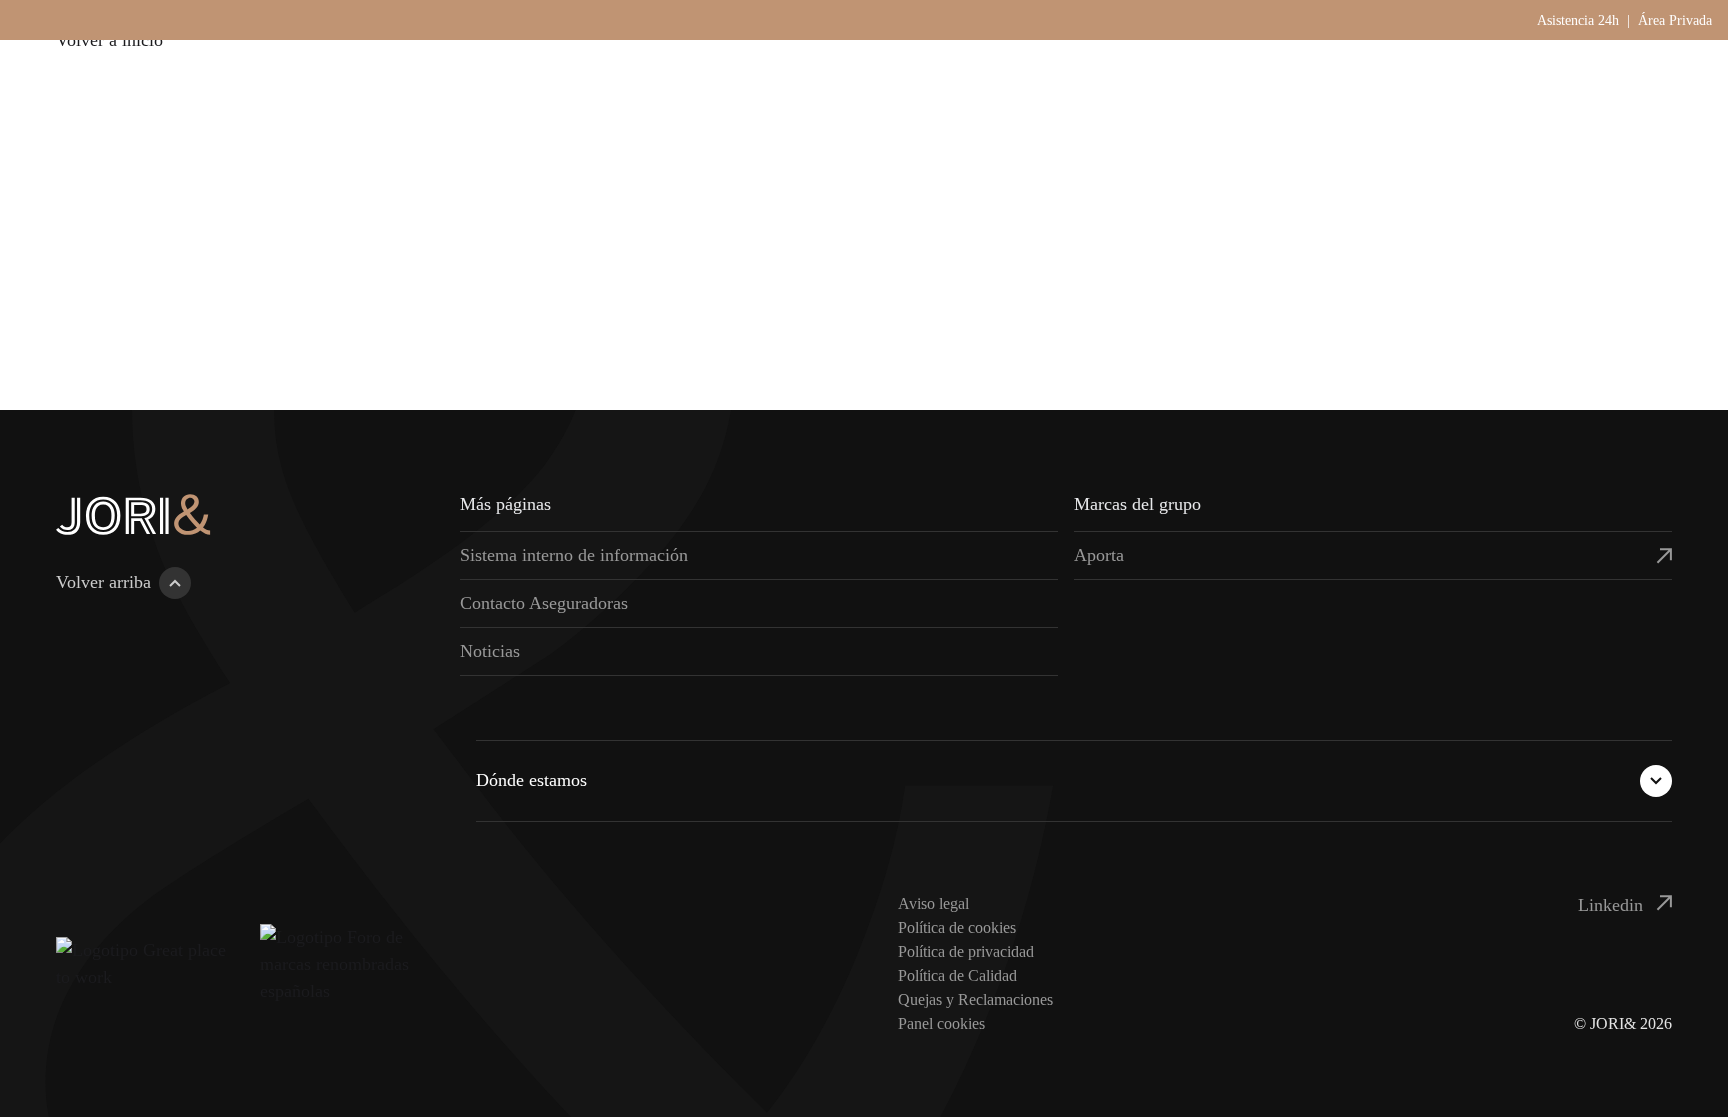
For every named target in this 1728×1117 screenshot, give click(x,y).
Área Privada (1675, 20)
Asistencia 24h (1578, 20)
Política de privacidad (966, 951)
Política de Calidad (957, 975)
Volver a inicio (109, 40)
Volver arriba (103, 582)
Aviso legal (933, 903)
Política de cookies (957, 927)
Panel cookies (941, 1023)
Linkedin (1613, 905)
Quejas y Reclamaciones (975, 999)
